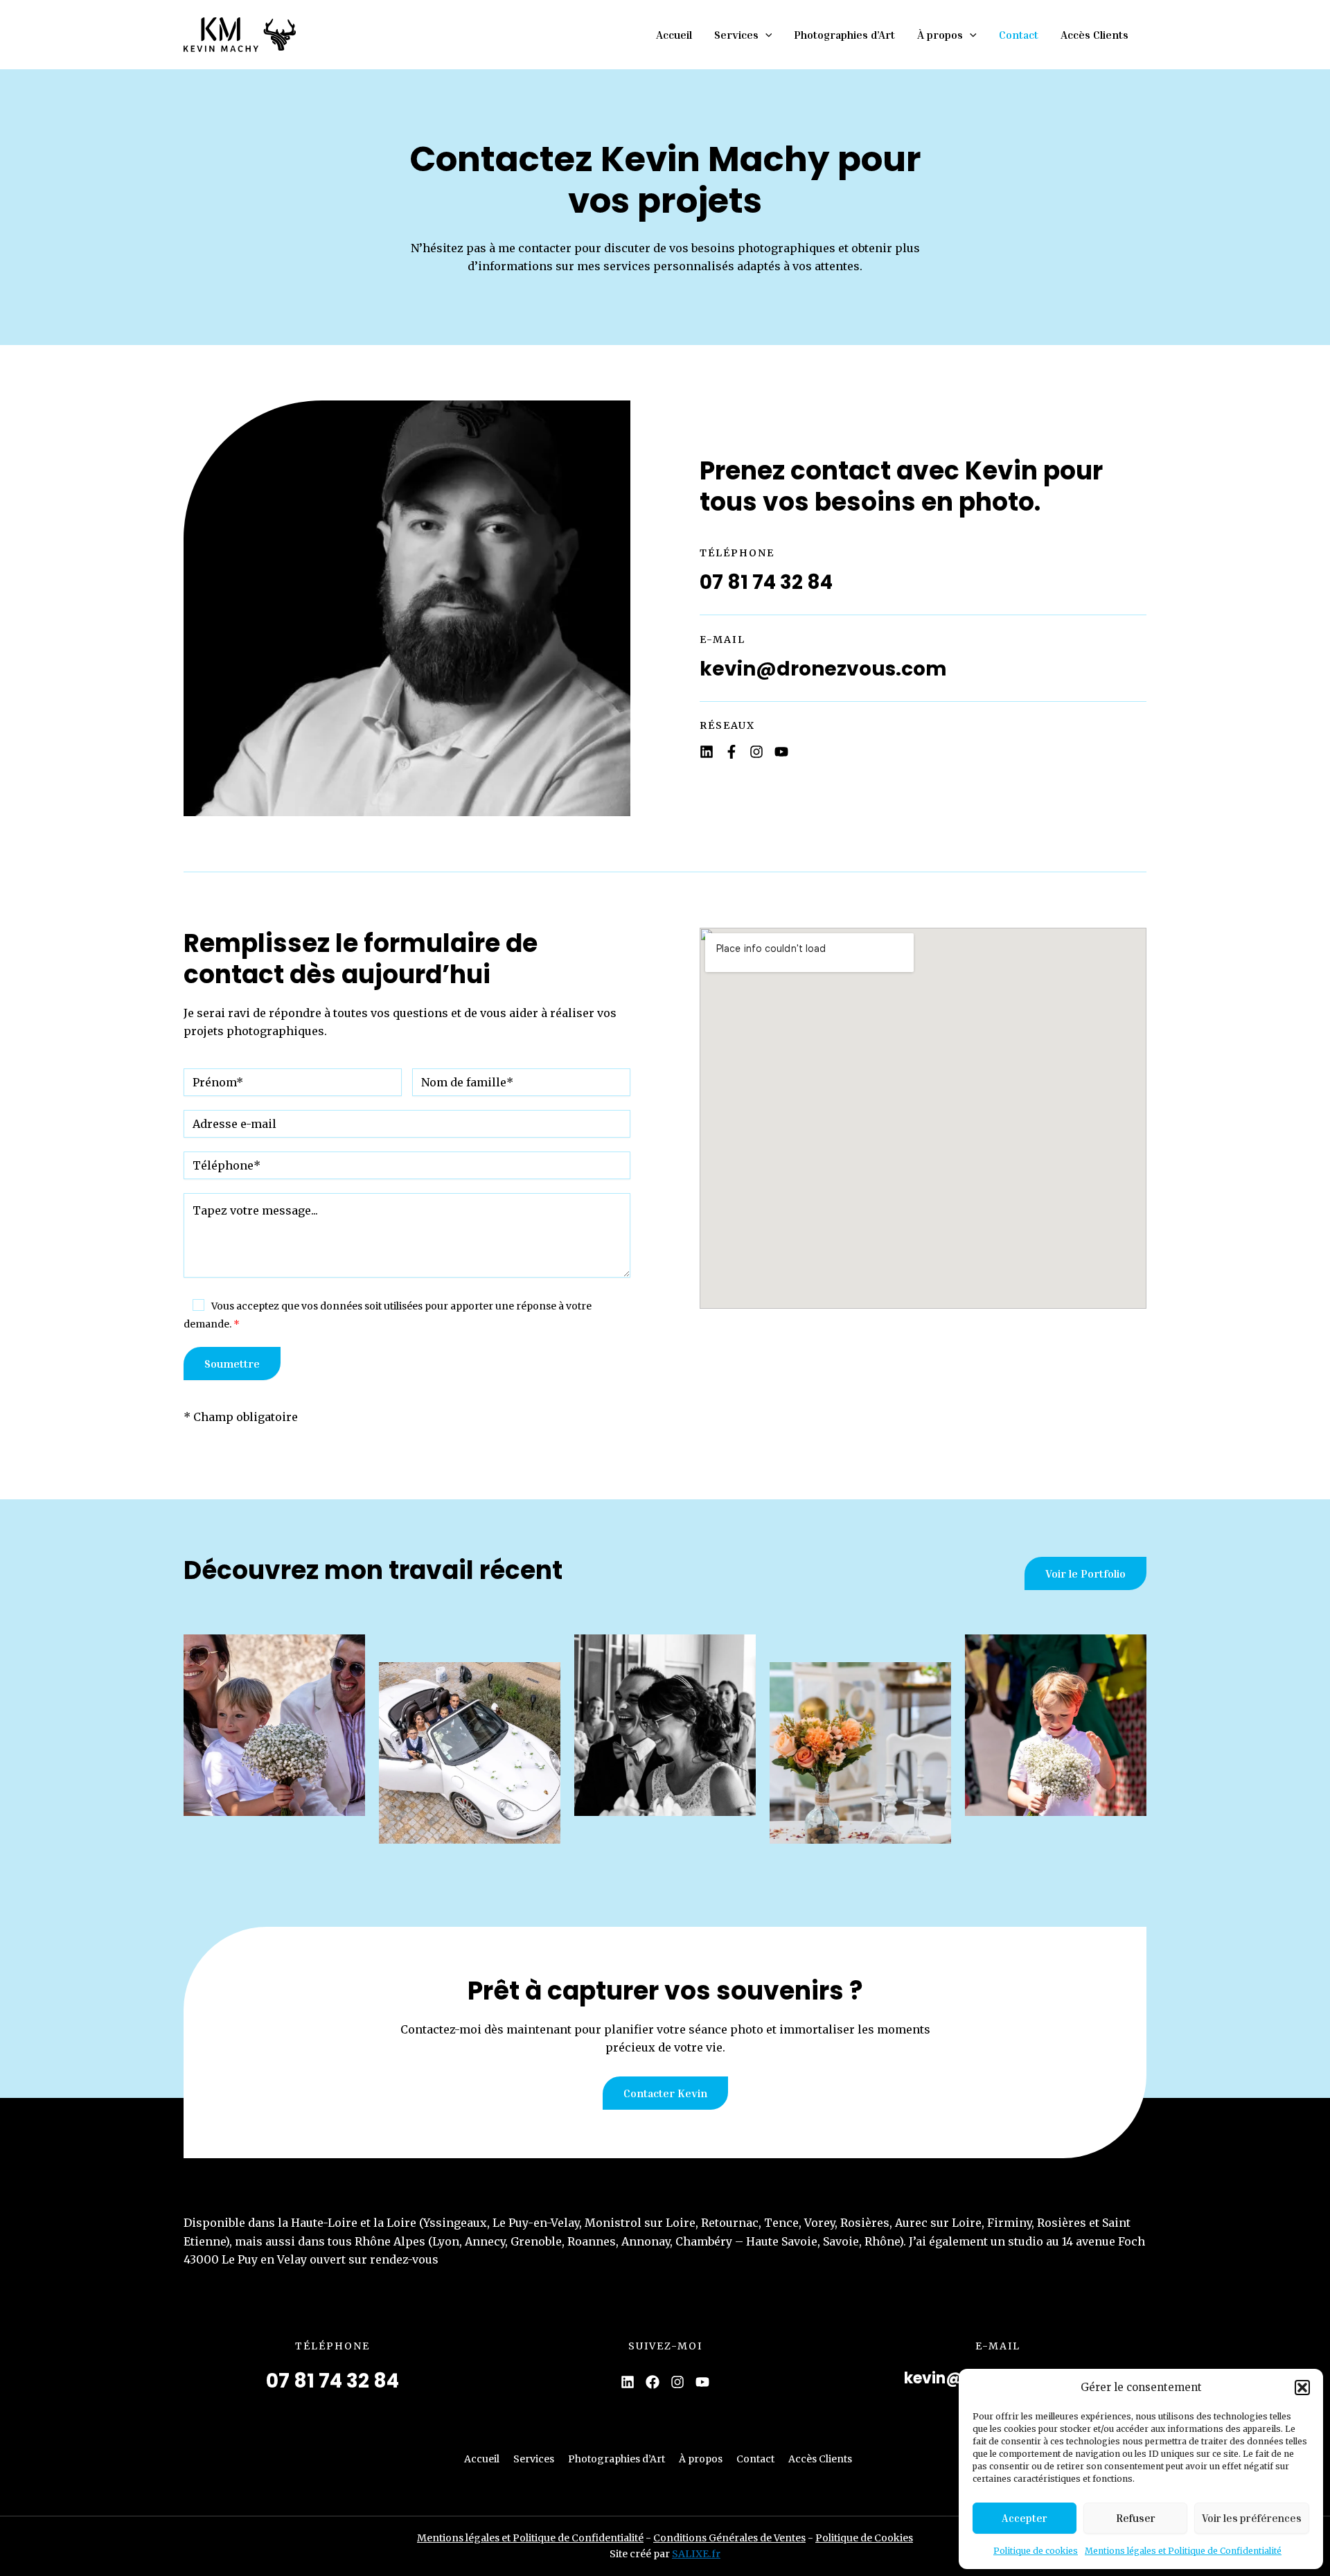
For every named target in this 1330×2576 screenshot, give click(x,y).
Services (736, 35)
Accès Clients (1094, 35)
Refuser (1136, 2518)
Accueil (674, 35)
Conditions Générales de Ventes (729, 2538)
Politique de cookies (1036, 2551)
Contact (1019, 35)
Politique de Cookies (864, 2538)
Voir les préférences (1252, 2518)
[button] (1302, 2388)
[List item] (707, 752)
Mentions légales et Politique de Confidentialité (1183, 2551)
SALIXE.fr (696, 2554)
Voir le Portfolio (1085, 1573)
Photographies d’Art (844, 35)
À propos (940, 35)
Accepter (1025, 2518)
